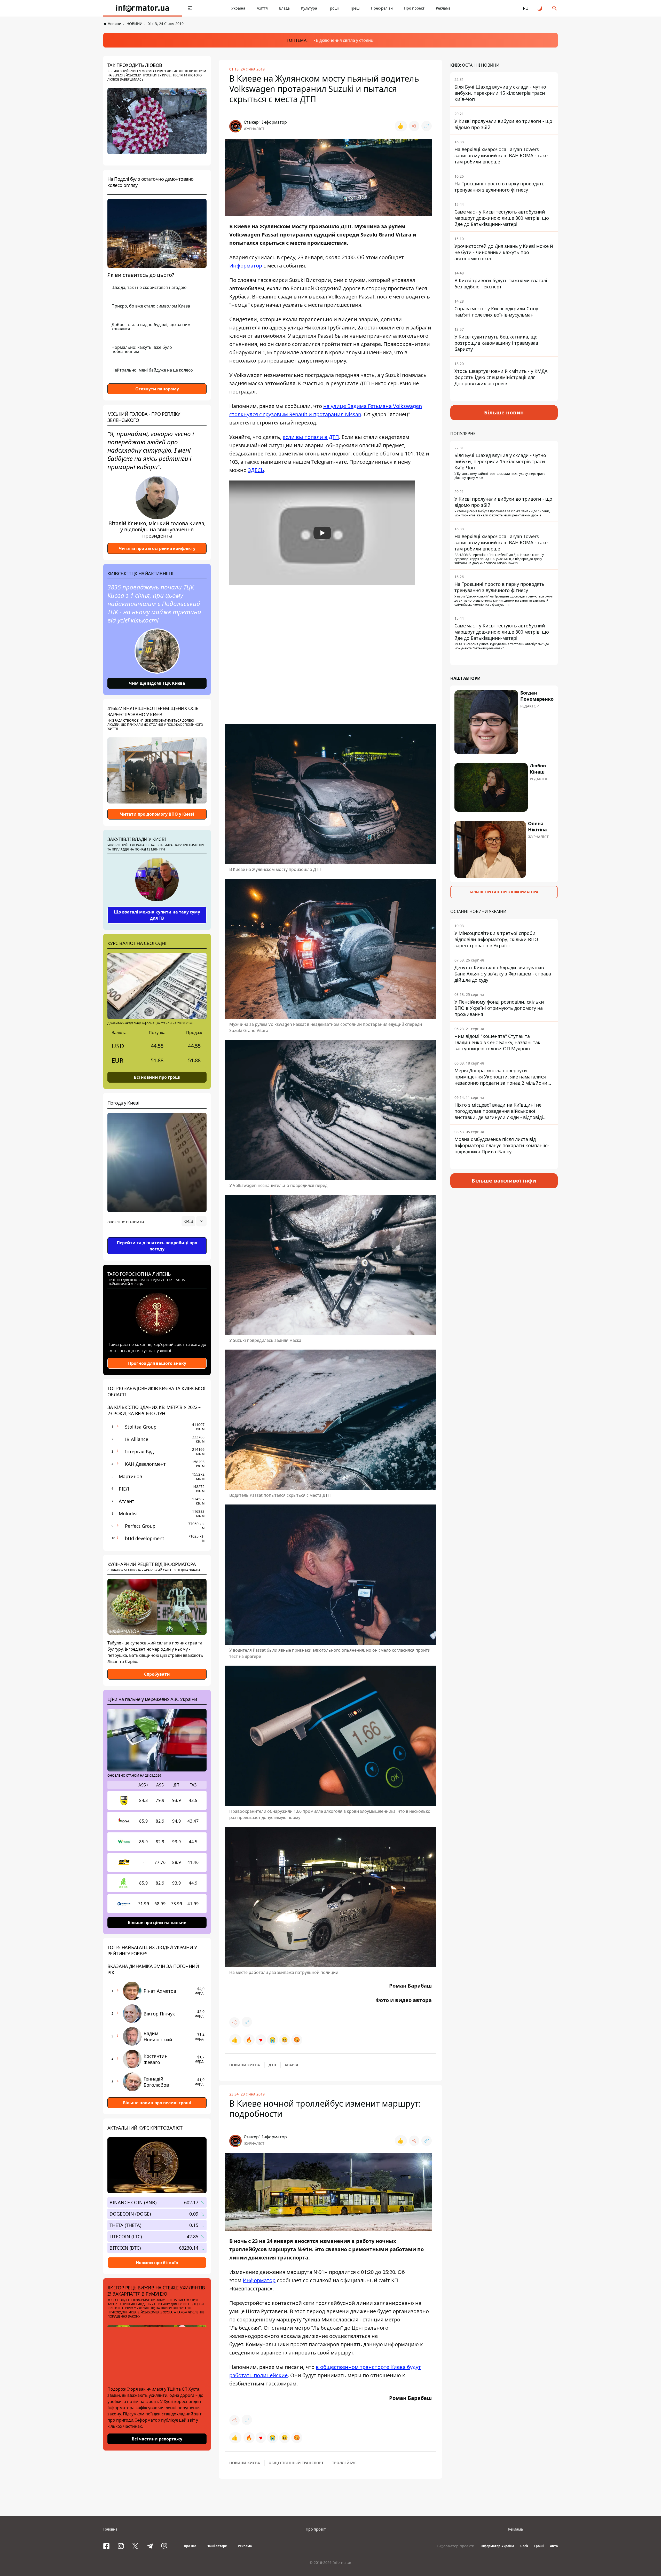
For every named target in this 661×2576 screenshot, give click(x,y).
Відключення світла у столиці (345, 40)
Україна (238, 8)
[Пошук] (555, 8)
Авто (554, 2546)
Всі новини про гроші (157, 1077)
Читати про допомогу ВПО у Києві (157, 814)
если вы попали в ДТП (311, 437)
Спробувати (157, 1674)
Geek (524, 2546)
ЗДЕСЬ (256, 470)
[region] (157, 1236)
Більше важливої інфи (504, 1181)
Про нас (190, 2546)
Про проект (414, 8)
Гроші (334, 8)
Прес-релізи (382, 8)
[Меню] (190, 8)
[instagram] (121, 2546)
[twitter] (135, 2546)
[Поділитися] (414, 126)
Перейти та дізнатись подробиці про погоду (157, 1246)
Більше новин (504, 412)
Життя (262, 8)
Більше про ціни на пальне (157, 1922)
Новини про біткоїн (157, 2263)
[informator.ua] (143, 8)
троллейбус (344, 2463)
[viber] (164, 2546)
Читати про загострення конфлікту (157, 548)
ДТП (272, 2065)
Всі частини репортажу (157, 2439)
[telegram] (150, 2546)
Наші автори (217, 2546)
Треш (355, 8)
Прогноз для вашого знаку (157, 1363)
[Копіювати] (427, 126)
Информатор (246, 266)
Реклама (443, 8)
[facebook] (106, 2546)
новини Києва (245, 2065)
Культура (309, 8)
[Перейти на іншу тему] (540, 8)
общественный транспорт (296, 2463)
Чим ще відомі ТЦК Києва (157, 683)
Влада (284, 8)
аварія (291, 2065)
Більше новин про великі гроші (157, 2103)
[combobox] (194, 1221)
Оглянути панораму (157, 389)
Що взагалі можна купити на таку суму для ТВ (157, 915)
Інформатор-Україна (497, 2546)
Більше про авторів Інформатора (504, 892)
